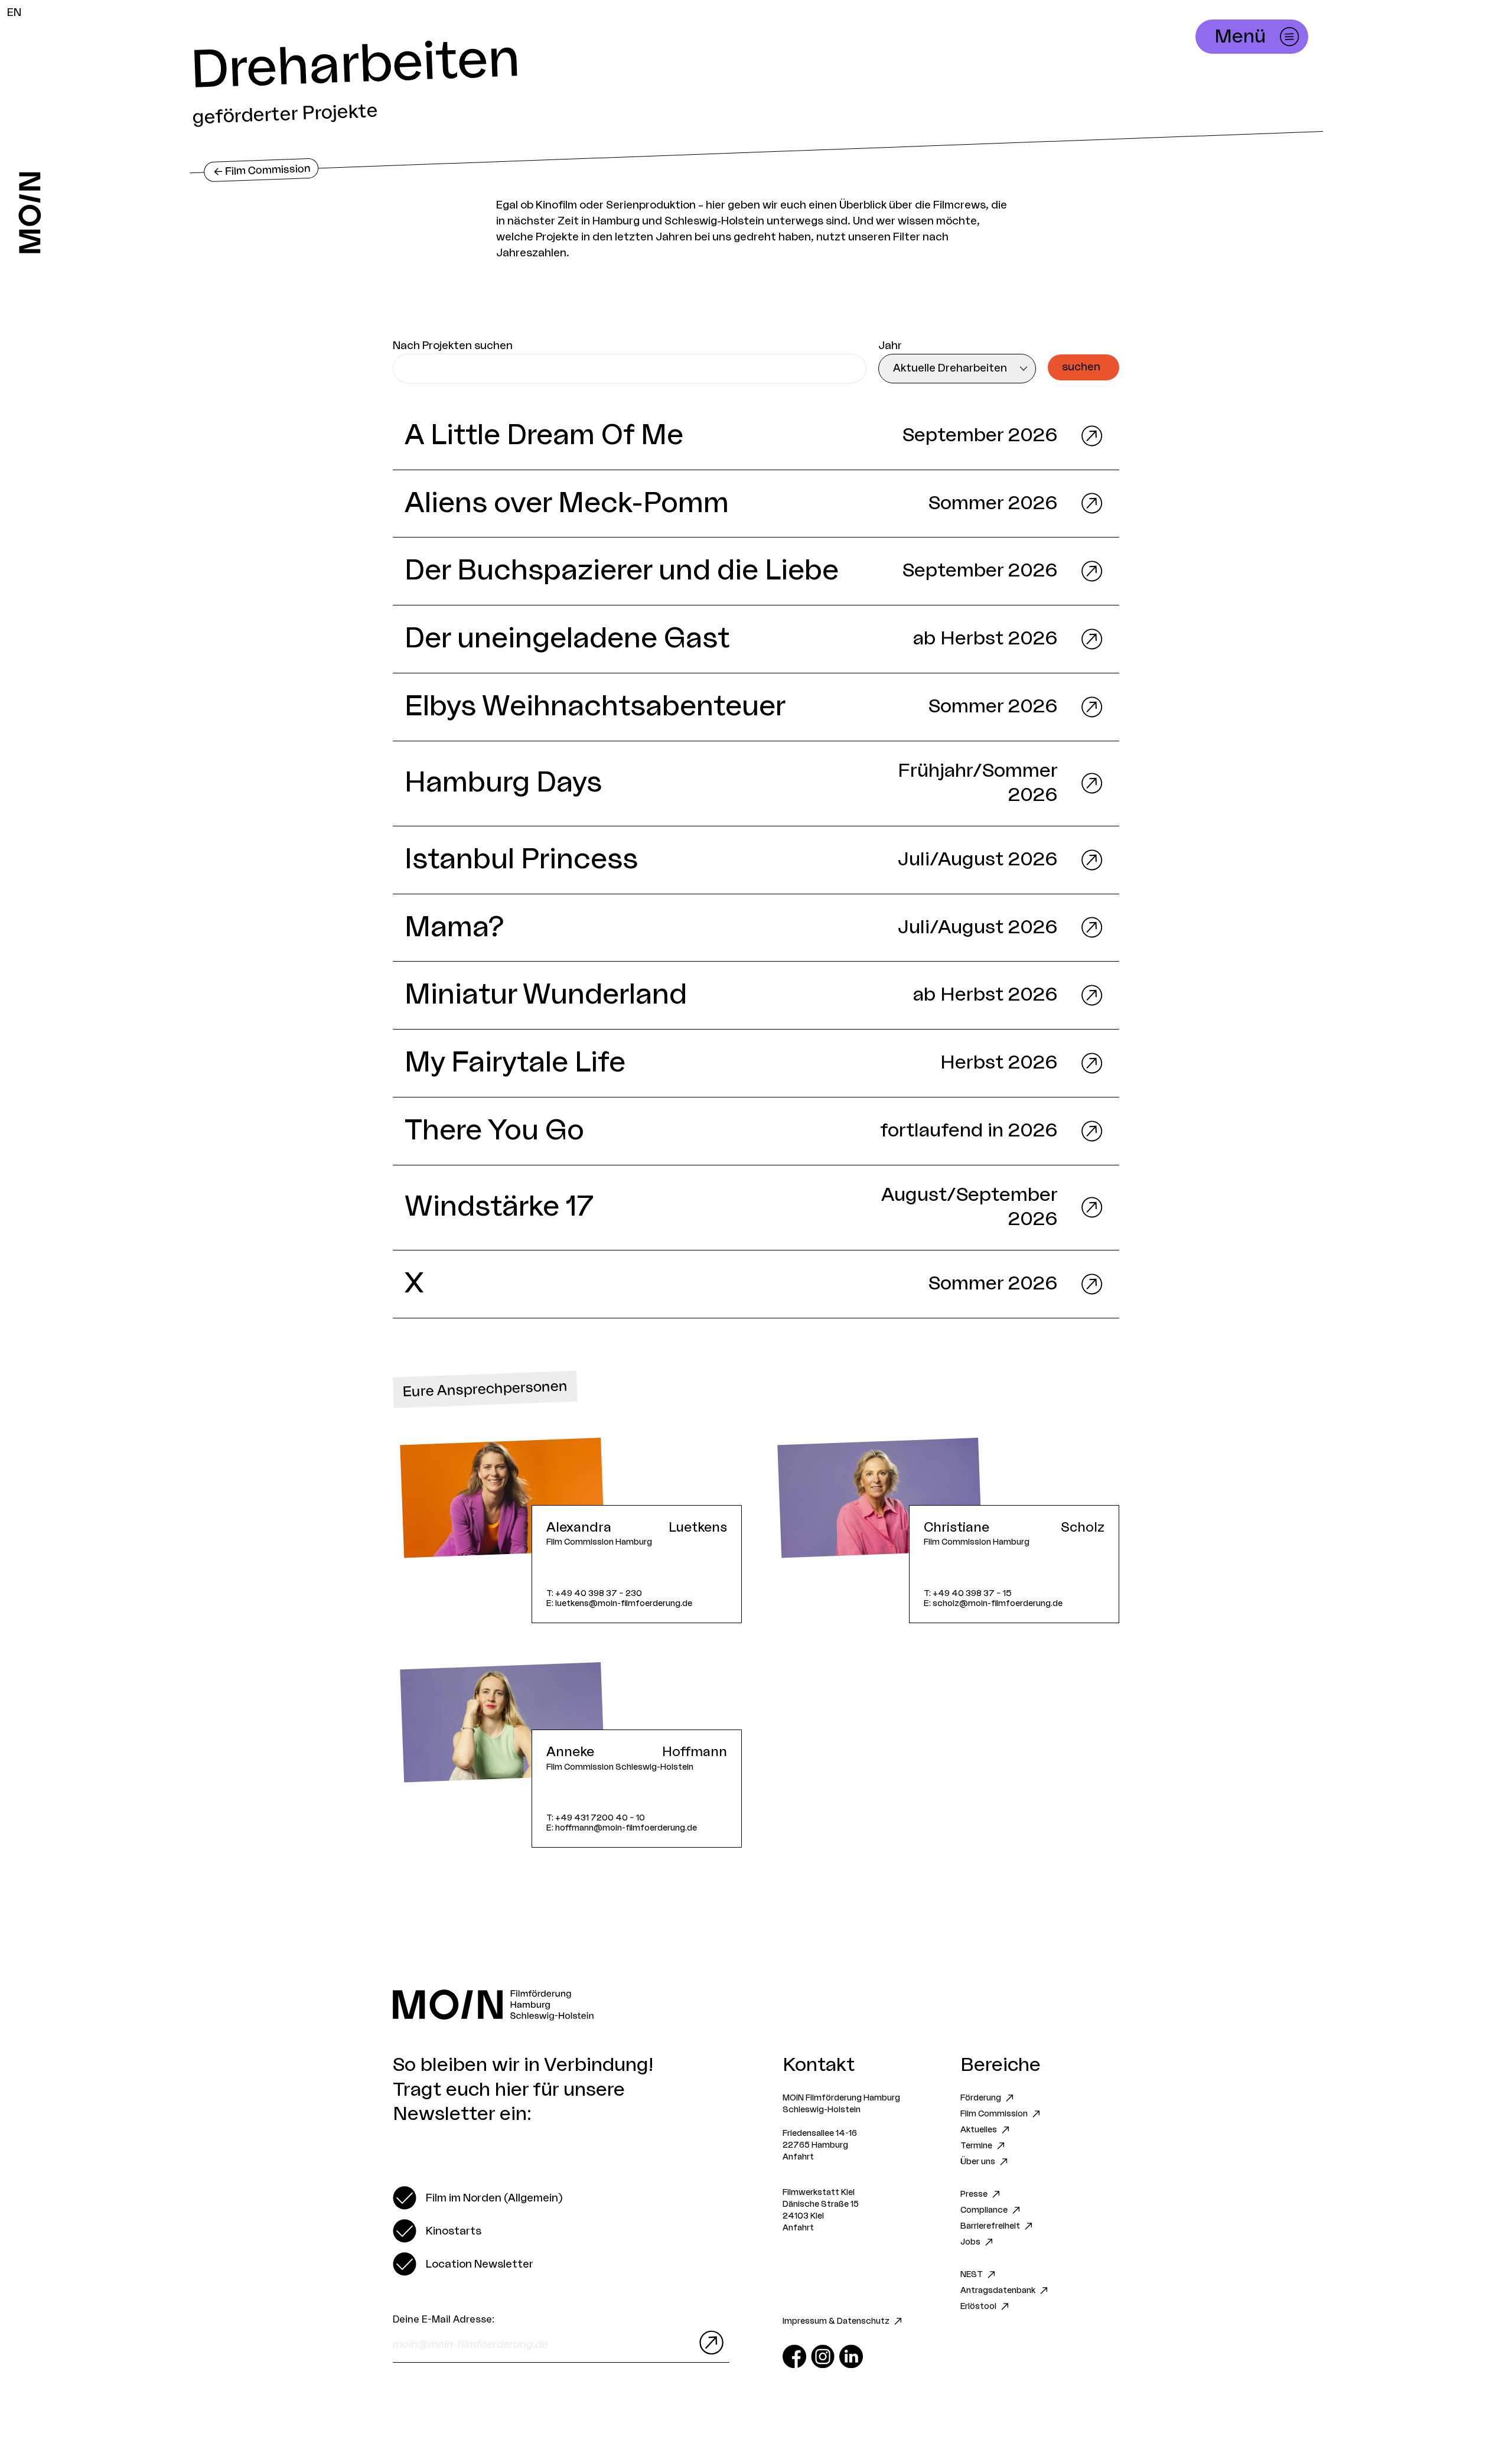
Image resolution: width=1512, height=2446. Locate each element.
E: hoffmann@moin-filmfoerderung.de (622, 1828)
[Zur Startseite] (30, 213)
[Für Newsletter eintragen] (709, 2343)
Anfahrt (798, 2157)
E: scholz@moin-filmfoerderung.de (993, 1603)
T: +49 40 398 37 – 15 (968, 1593)
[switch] (478, 2198)
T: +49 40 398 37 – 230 (594, 1593)
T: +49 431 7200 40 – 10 (596, 1818)
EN (14, 12)
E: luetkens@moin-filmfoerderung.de (619, 1603)
